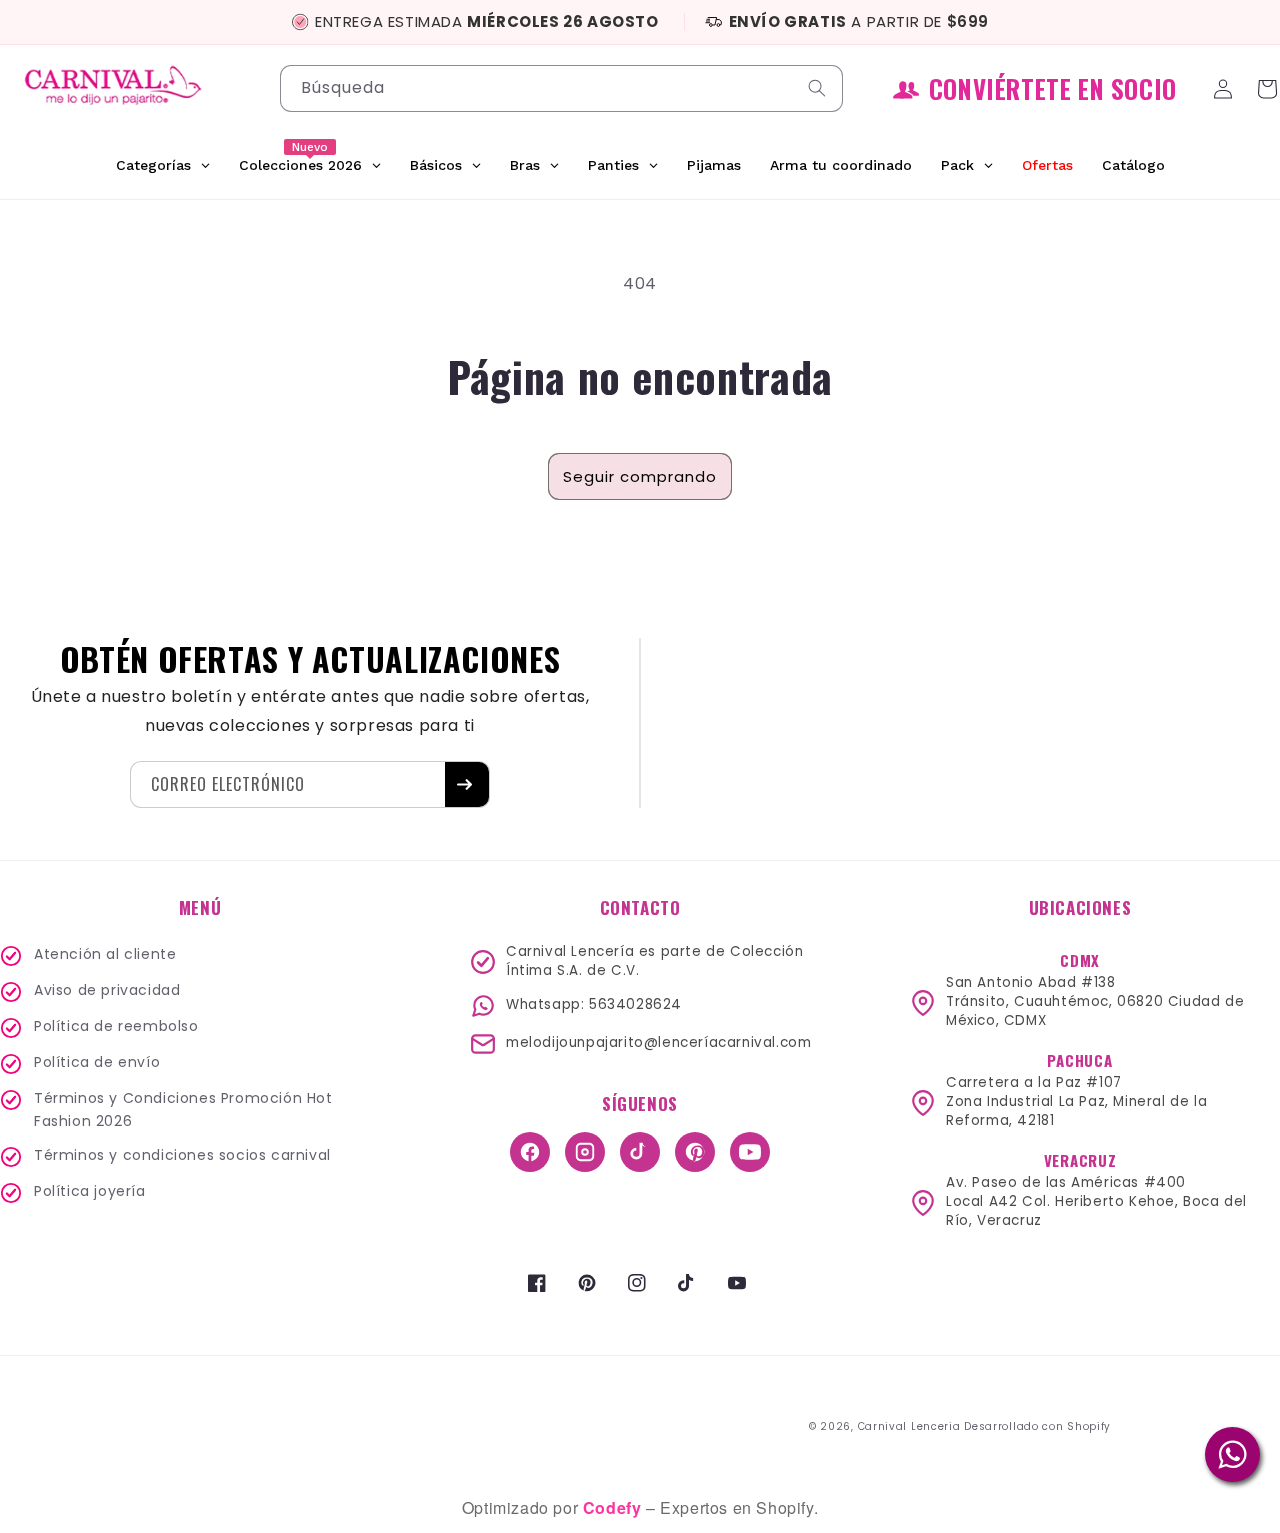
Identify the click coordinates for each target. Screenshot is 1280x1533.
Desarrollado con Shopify (1037, 1426)
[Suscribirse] (467, 784)
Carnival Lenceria (909, 1426)
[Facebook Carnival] (530, 1152)
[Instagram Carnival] (585, 1152)
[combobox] (561, 88)
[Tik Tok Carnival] (640, 1152)
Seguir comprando (640, 476)
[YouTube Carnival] (750, 1152)
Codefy (614, 1507)
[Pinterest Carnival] (695, 1152)
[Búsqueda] (820, 88)
